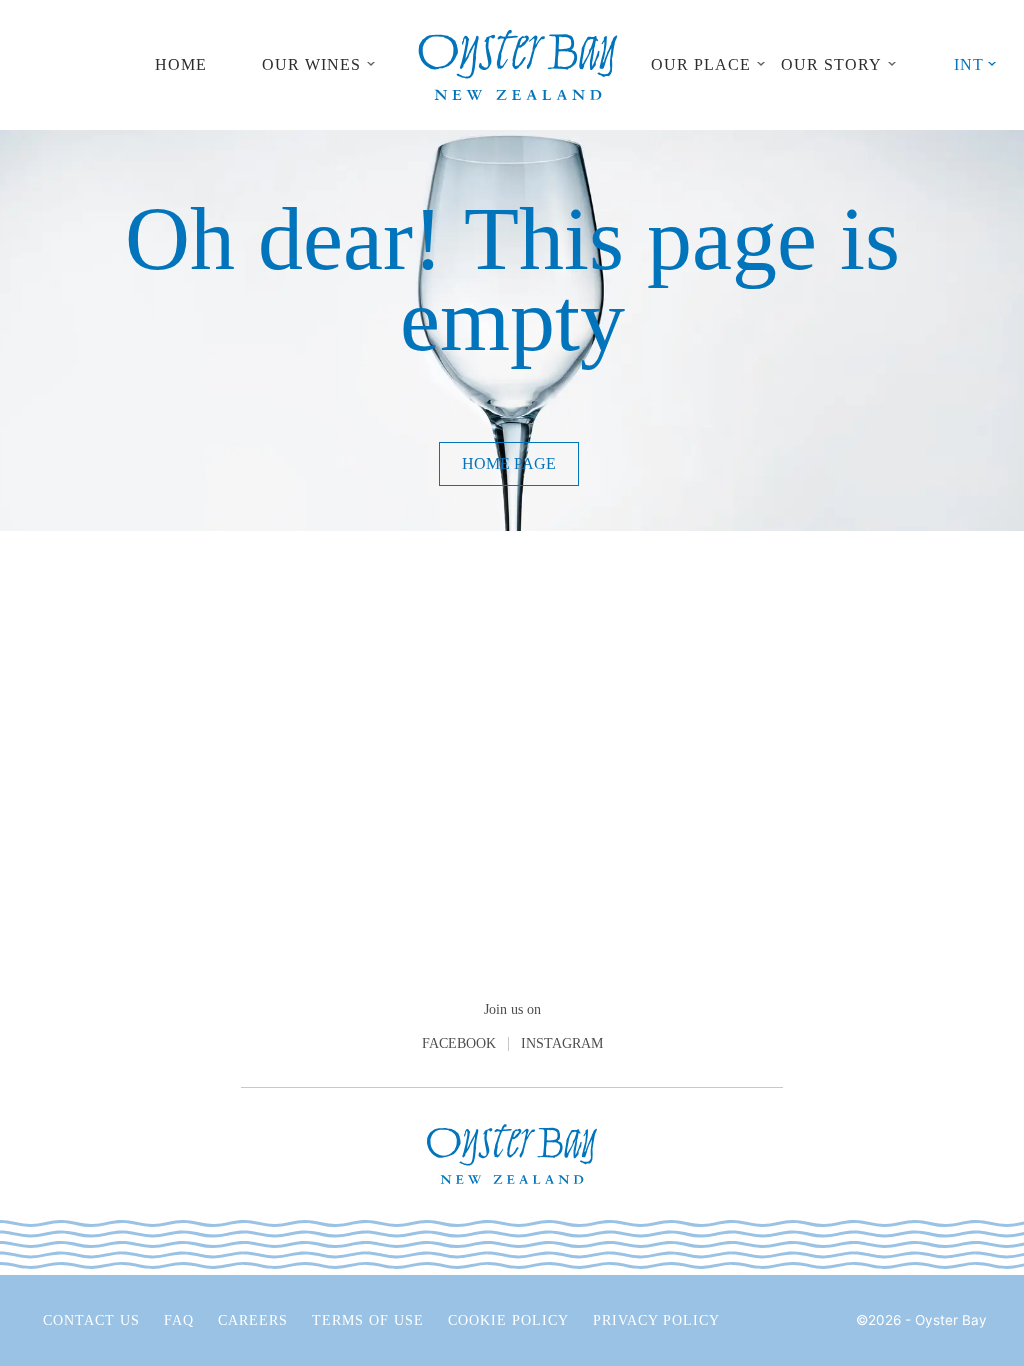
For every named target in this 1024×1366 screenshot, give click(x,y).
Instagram (562, 1044)
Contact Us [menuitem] (91, 1320)
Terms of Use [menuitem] (368, 1320)
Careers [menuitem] (253, 1320)
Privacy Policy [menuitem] (656, 1320)
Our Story (831, 64)
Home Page (509, 463)
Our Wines (311, 64)
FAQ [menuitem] (179, 1320)
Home (181, 64)
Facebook (459, 1044)
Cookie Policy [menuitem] (508, 1320)
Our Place (701, 64)
